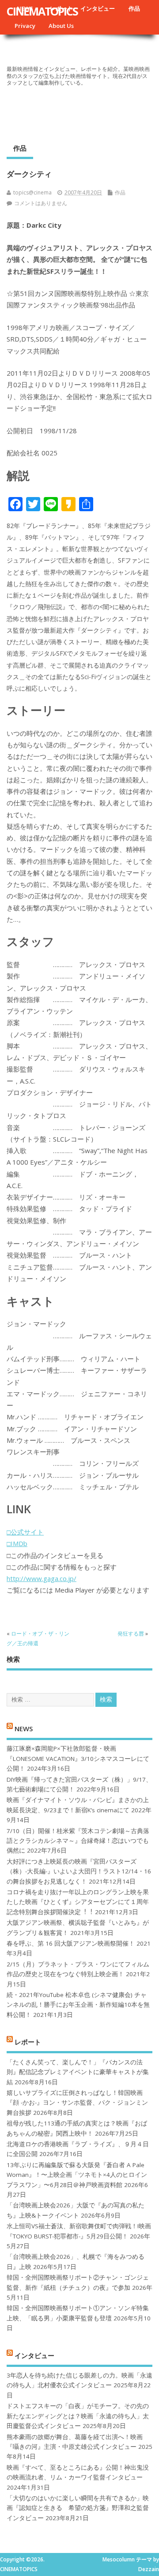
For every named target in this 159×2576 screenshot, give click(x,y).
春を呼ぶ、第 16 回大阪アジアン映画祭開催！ (71, 1943)
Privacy (25, 26)
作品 (134, 8)
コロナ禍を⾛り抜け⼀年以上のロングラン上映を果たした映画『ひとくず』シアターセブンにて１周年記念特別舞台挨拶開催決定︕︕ (78, 1902)
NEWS (24, 1728)
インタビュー (98, 8)
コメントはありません (41, 203)
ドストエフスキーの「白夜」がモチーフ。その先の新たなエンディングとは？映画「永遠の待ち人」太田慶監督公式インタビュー (78, 2416)
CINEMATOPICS (42, 11)
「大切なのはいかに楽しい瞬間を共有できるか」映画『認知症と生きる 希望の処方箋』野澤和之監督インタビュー (78, 2508)
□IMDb (17, 1543)
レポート (28, 2042)
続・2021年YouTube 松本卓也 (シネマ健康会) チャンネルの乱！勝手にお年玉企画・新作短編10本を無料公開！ (78, 2005)
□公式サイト (25, 1532)
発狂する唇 (131, 1634)
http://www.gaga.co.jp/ (42, 1578)
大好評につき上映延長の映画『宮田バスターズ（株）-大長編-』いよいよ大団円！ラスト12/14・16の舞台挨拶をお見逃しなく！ (79, 1871)
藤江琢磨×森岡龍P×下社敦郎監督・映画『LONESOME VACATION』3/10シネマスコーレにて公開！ (78, 1758)
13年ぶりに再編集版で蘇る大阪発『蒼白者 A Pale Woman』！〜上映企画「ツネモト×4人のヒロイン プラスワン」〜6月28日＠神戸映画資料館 (77, 2175)
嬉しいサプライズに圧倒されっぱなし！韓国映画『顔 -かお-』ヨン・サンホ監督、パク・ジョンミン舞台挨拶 (77, 2103)
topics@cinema (32, 192)
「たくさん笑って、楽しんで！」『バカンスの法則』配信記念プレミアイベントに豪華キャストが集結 (78, 2072)
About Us (61, 26)
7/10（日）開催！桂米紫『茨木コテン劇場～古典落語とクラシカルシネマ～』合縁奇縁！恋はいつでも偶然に (78, 1841)
